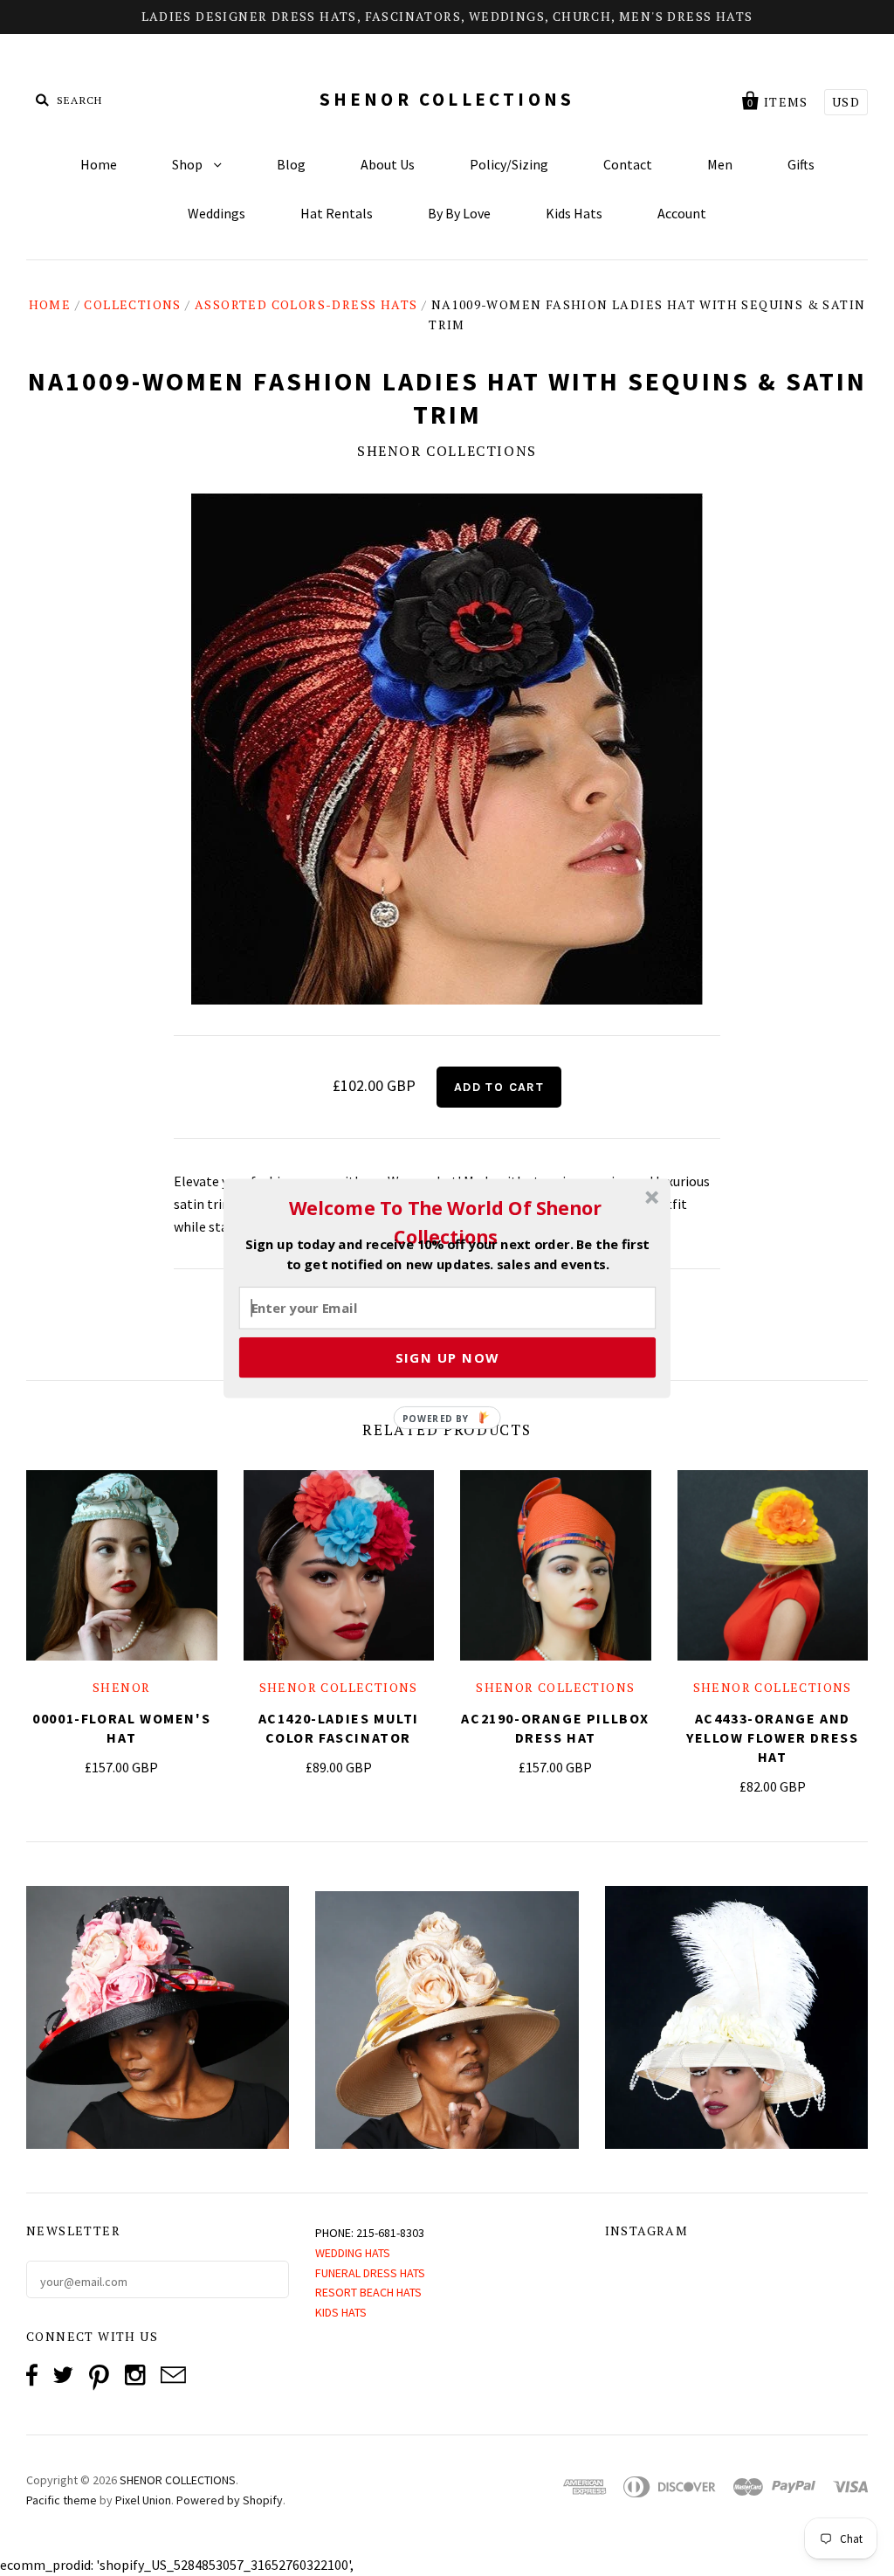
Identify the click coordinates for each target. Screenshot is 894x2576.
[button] (445, 1222)
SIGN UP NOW (447, 1357)
